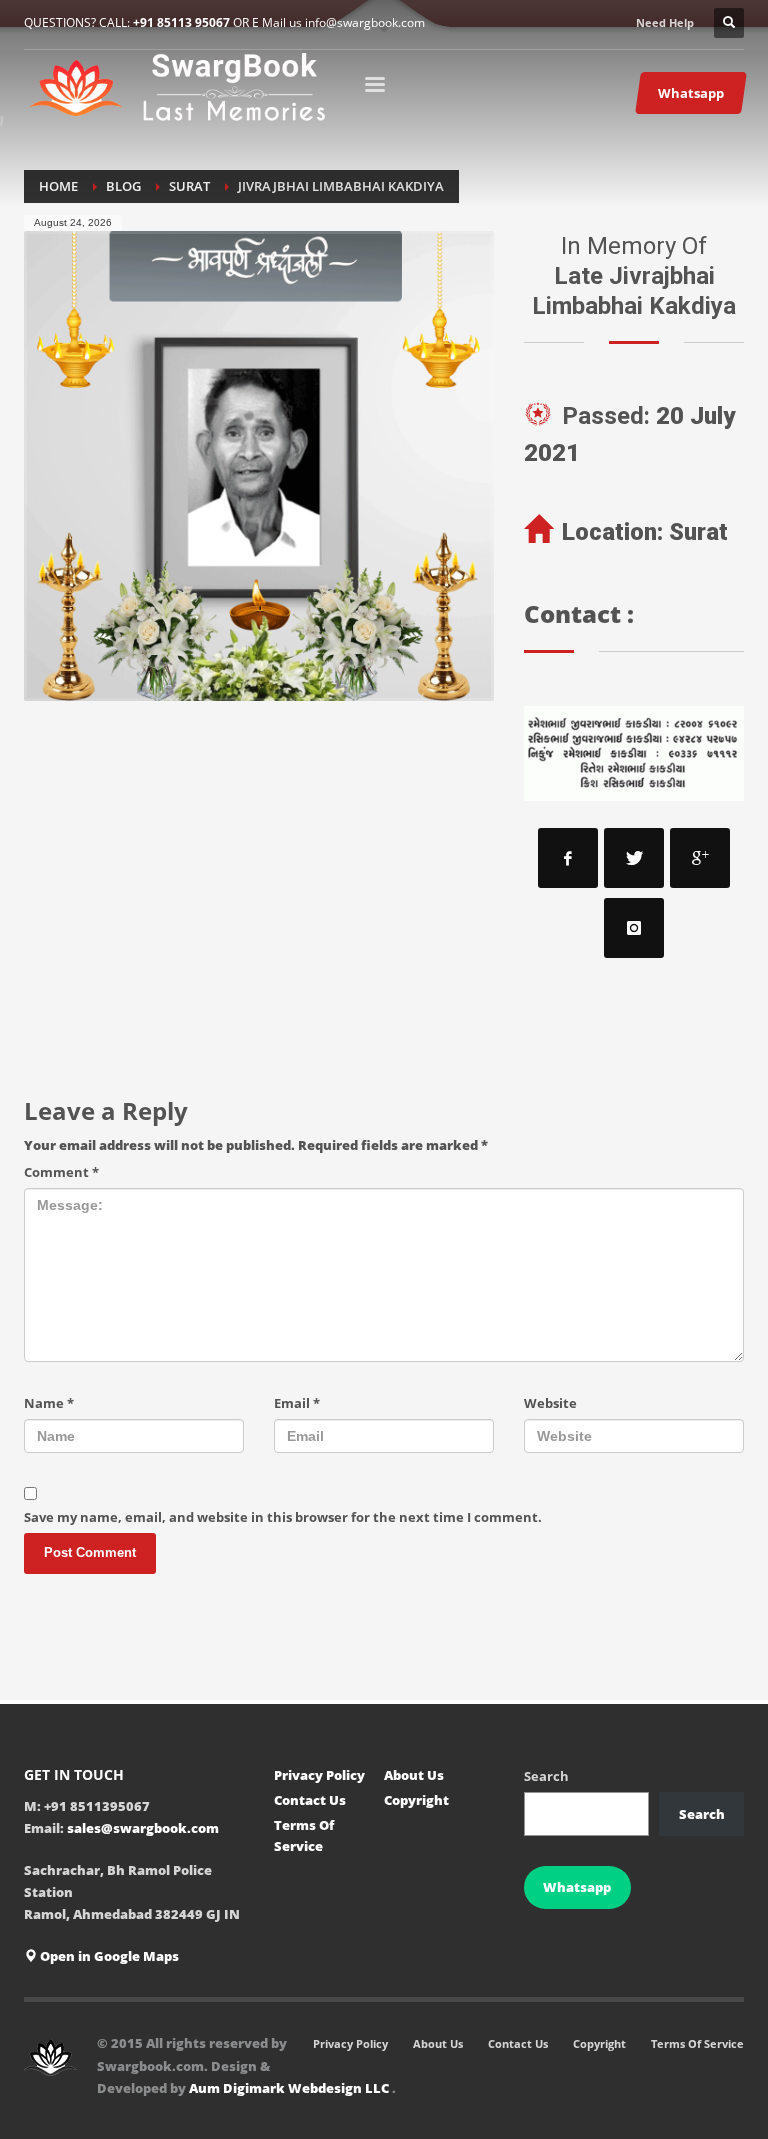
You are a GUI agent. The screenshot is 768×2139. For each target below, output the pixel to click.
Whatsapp (577, 1887)
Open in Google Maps (108, 1956)
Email (297, 1403)
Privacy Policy (319, 1775)
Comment (61, 1172)
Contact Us (310, 1800)
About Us (414, 1775)
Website (550, 1403)
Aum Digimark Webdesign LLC (290, 2088)
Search (546, 1776)
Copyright (416, 1800)
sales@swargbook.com (143, 1828)
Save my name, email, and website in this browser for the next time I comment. (283, 1517)
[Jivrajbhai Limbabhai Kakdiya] (259, 466)
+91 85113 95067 (181, 22)
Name (49, 1403)
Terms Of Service (304, 1835)
